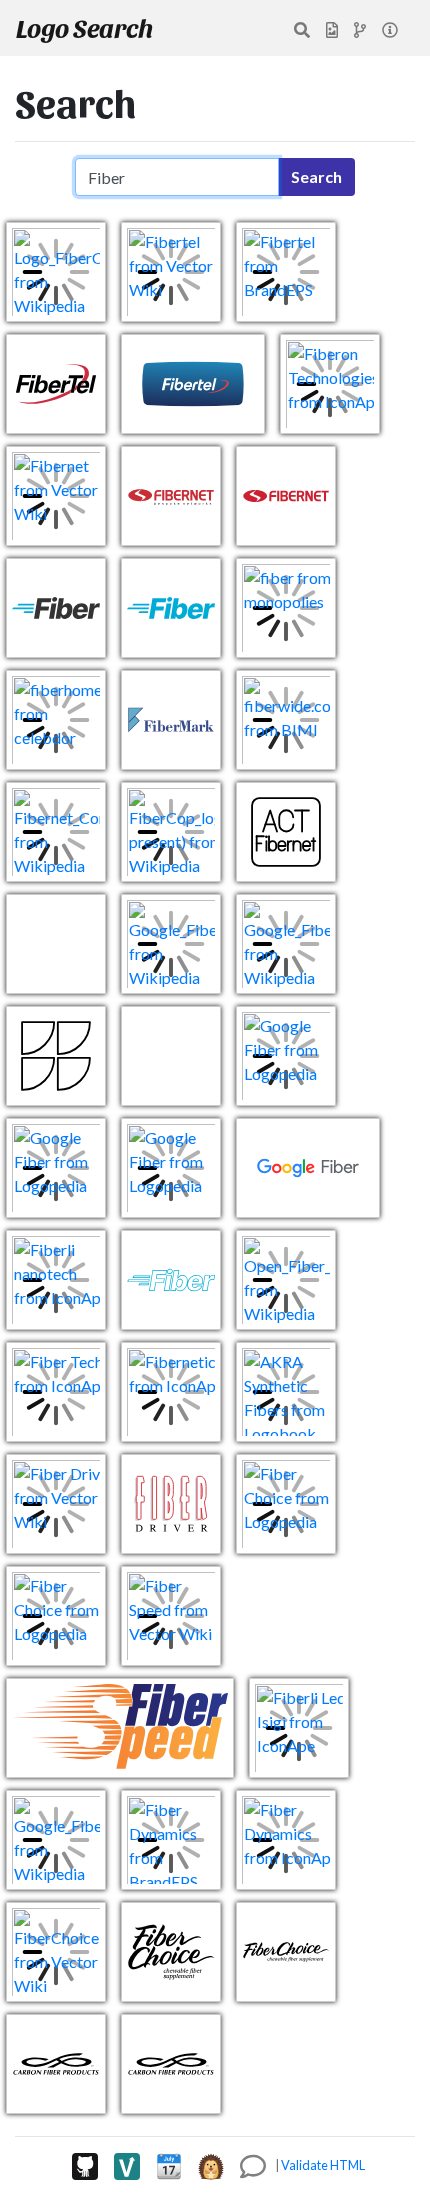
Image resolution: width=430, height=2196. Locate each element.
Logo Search (84, 27)
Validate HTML (323, 2165)
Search (316, 176)
